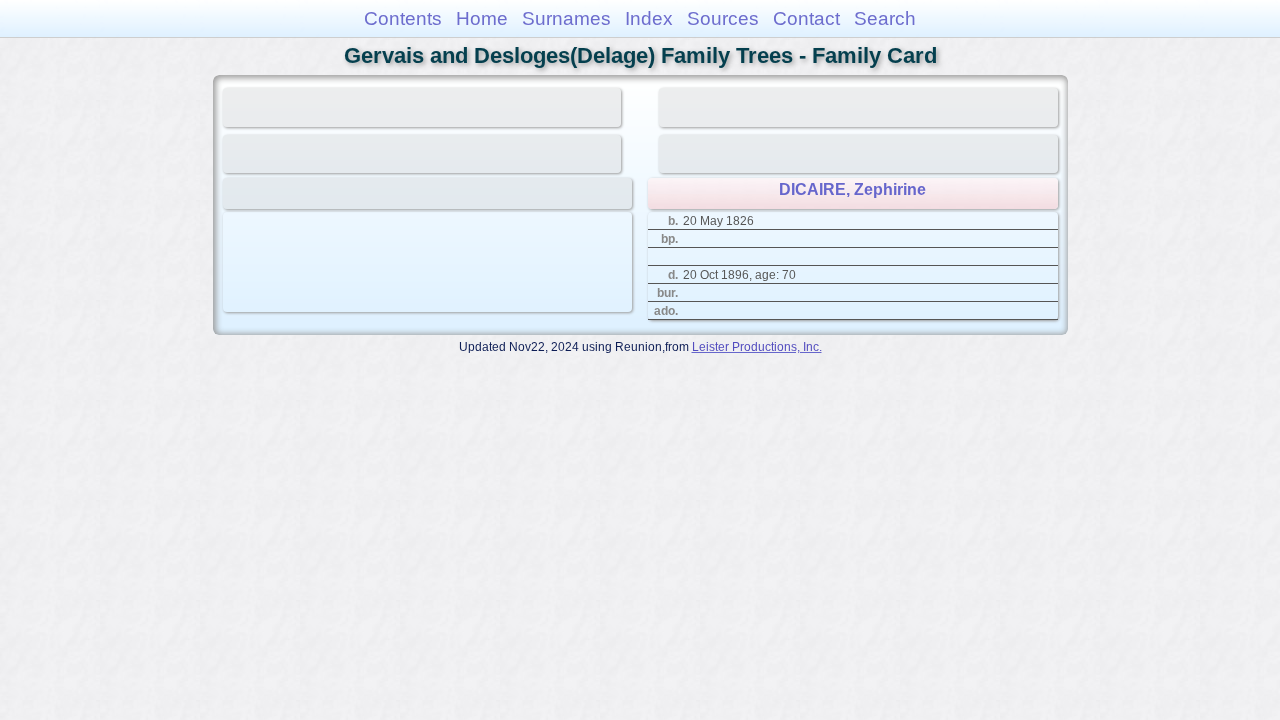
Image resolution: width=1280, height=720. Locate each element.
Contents (403, 18)
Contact (806, 18)
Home (482, 18)
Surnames (566, 18)
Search (885, 18)
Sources (723, 18)
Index (649, 18)
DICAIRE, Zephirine (852, 189)
